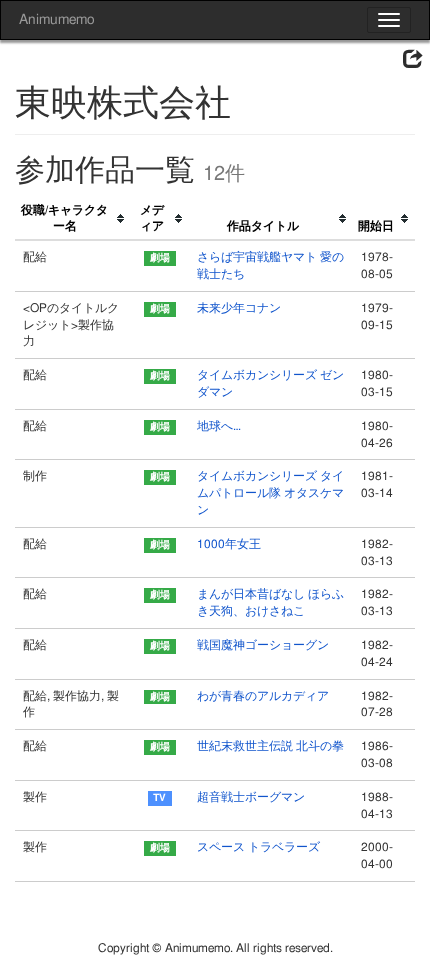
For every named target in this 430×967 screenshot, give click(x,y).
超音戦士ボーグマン (251, 797)
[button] (413, 60)
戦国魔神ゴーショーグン (263, 645)
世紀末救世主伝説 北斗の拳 (270, 746)
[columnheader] (73, 219)
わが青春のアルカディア (263, 696)
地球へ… (219, 426)
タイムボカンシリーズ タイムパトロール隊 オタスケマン (270, 493)
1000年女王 (229, 544)
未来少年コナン (239, 308)
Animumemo (56, 20)
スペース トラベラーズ (258, 847)
